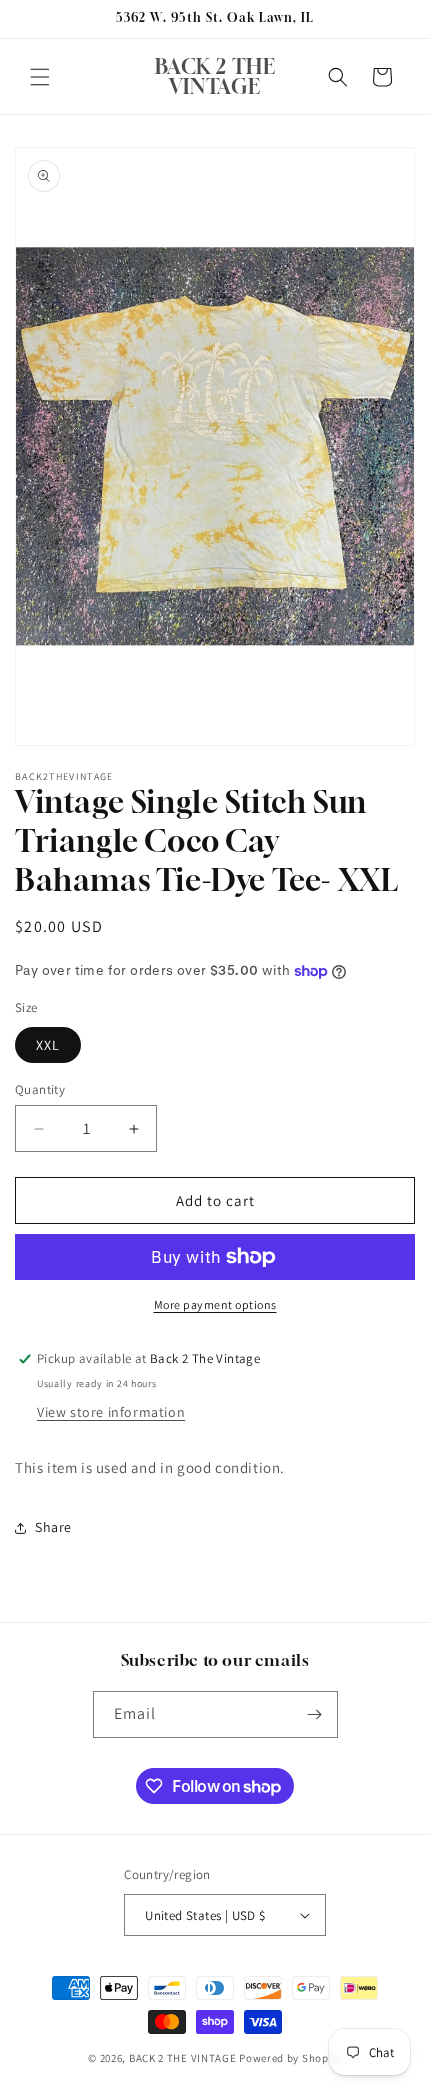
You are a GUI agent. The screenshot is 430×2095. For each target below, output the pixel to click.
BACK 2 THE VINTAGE (183, 2058)
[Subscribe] (315, 1714)
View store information (111, 1412)
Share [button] (53, 1527)
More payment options (215, 1304)
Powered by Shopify (290, 2058)
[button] (40, 77)
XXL (48, 1045)
